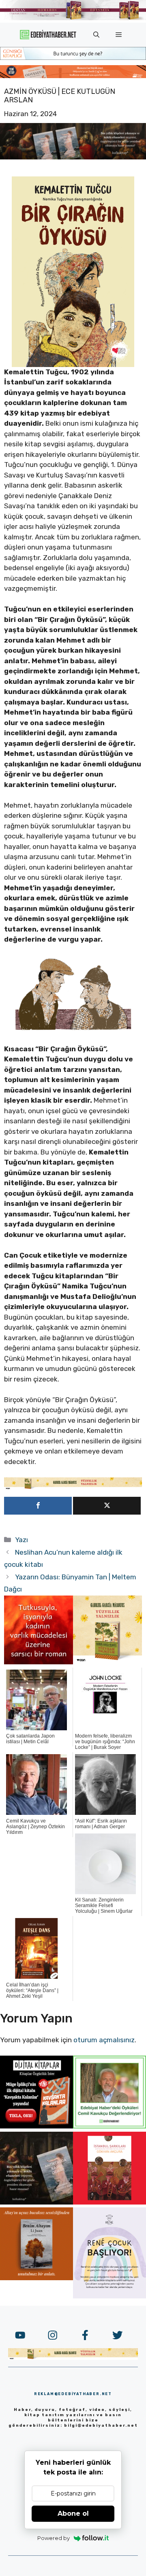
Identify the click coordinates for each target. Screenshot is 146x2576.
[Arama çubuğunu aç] (96, 35)
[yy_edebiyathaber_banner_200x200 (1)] (107, 1662)
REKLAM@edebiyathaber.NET (73, 2394)
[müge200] (36, 2126)
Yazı (21, 1540)
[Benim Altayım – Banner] (36, 2278)
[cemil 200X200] (109, 2126)
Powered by (54, 2538)
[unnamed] (39, 1662)
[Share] (38, 1506)
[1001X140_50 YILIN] (73, 18)
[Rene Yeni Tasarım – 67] (109, 2296)
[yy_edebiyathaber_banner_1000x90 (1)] (73, 1487)
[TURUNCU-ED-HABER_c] (73, 57)
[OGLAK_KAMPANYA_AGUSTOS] (109, 2202)
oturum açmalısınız (104, 2040)
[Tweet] (107, 1506)
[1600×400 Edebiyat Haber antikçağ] (73, 157)
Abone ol (73, 2513)
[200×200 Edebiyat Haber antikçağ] (36, 2202)
